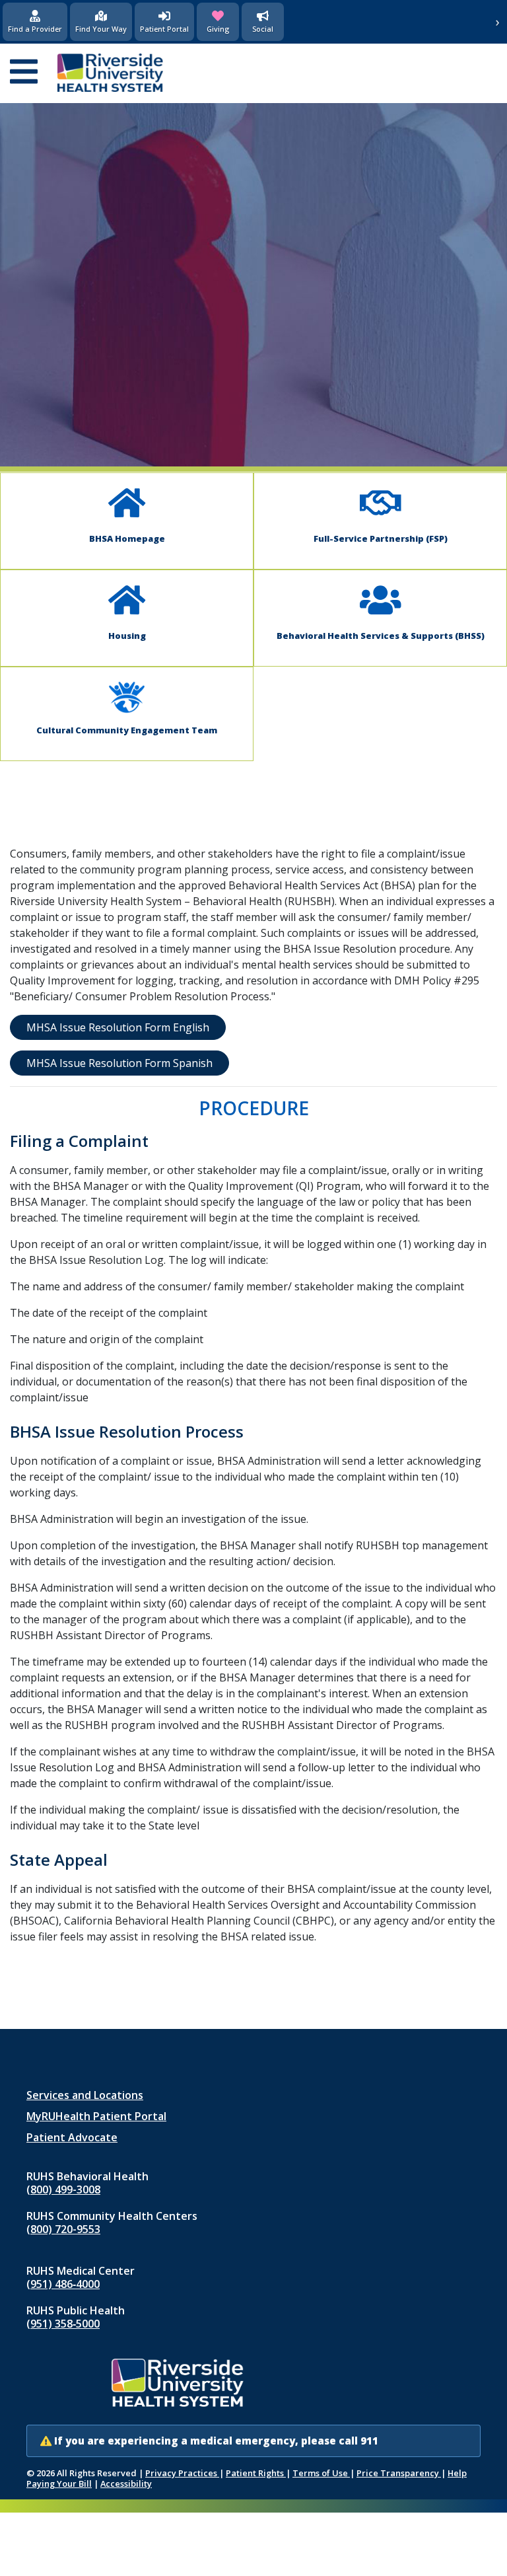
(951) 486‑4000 (63, 2284)
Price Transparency (399, 2473)
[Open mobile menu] (24, 73)
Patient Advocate (72, 2137)
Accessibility (126, 2484)
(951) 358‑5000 (63, 2324)
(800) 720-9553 (63, 2229)
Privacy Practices (182, 2473)
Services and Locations (85, 2095)
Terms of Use (321, 2473)
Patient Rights (256, 2473)
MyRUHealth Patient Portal (96, 2116)
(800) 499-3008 (63, 2190)
